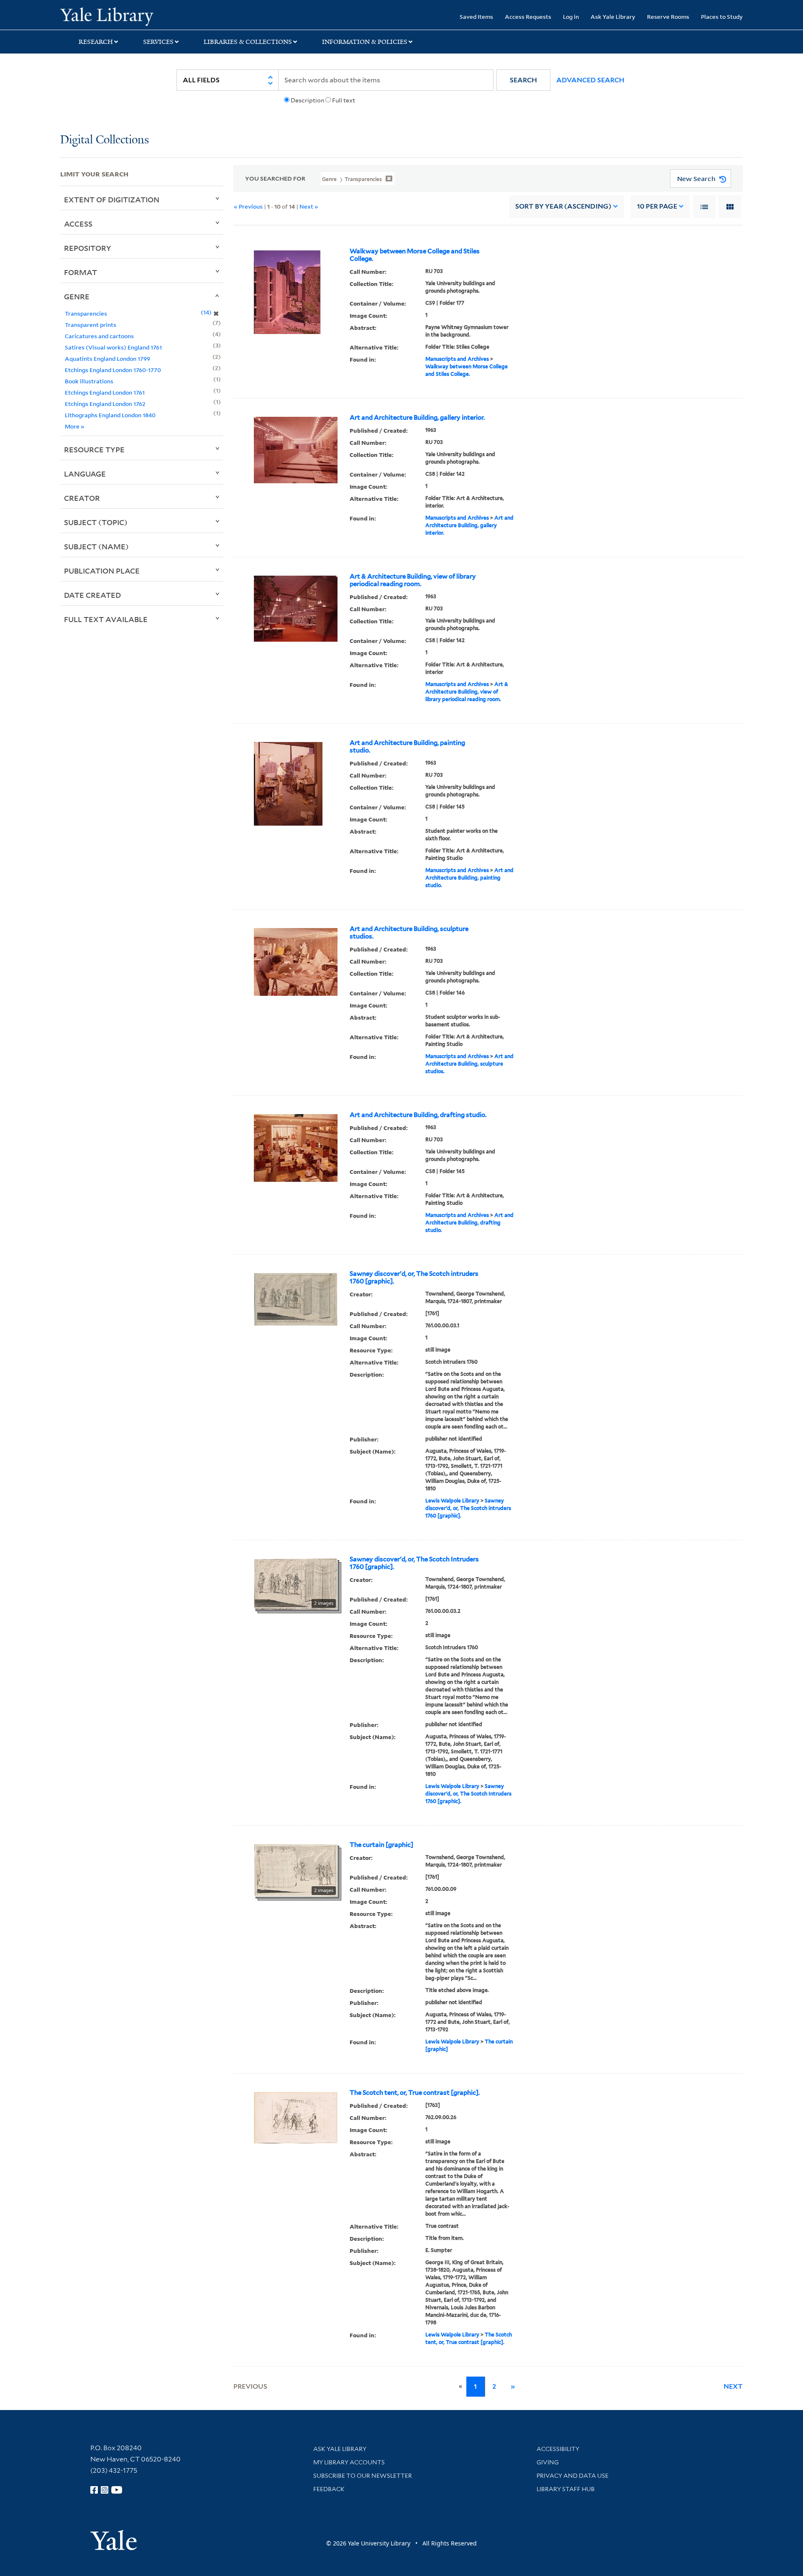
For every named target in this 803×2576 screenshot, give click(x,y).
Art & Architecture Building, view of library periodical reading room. (413, 580)
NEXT (733, 2386)
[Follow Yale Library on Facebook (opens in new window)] (94, 2490)
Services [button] (158, 42)
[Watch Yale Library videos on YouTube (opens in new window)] (117, 2490)
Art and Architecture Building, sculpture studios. (409, 933)
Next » (309, 206)
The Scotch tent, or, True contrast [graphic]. (415, 2093)
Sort (563, 206)
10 (657, 206)
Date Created (92, 595)
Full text (344, 100)
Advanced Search (590, 80)
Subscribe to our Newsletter (363, 2476)
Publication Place (102, 571)
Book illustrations (89, 381)
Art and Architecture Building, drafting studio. (418, 1115)
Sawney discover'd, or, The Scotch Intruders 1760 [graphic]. (414, 1563)
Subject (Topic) (96, 522)
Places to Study (722, 17)
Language (85, 474)
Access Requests (528, 17)
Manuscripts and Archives (457, 359)
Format (81, 272)
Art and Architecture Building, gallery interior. (417, 418)
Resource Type (94, 449)
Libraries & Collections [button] (248, 42)
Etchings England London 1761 (105, 392)
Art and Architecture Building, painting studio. (407, 747)
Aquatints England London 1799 (107, 358)
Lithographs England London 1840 (110, 415)
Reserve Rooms (668, 17)
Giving (548, 2462)
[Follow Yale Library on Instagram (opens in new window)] (105, 2490)
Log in (571, 17)
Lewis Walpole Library (452, 1501)
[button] (523, 80)
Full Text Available (106, 619)
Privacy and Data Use (573, 2476)
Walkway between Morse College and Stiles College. (415, 255)
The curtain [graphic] (381, 1845)
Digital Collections (105, 140)
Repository (88, 248)
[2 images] (296, 1583)
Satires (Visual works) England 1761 (113, 347)
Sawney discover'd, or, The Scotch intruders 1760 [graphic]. (414, 1278)
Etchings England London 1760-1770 (113, 370)
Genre (77, 296)
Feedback (329, 2489)
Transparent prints (91, 325)
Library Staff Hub (566, 2489)
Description (307, 100)
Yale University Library (111, 16)
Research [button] (96, 42)
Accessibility (558, 2449)
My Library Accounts (349, 2462)
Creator (82, 498)
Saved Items (476, 17)
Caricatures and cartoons (99, 336)
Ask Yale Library (613, 17)
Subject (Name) (96, 546)
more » (75, 426)
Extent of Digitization (112, 199)
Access (78, 224)
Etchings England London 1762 (105, 404)
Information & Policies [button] (365, 42)
